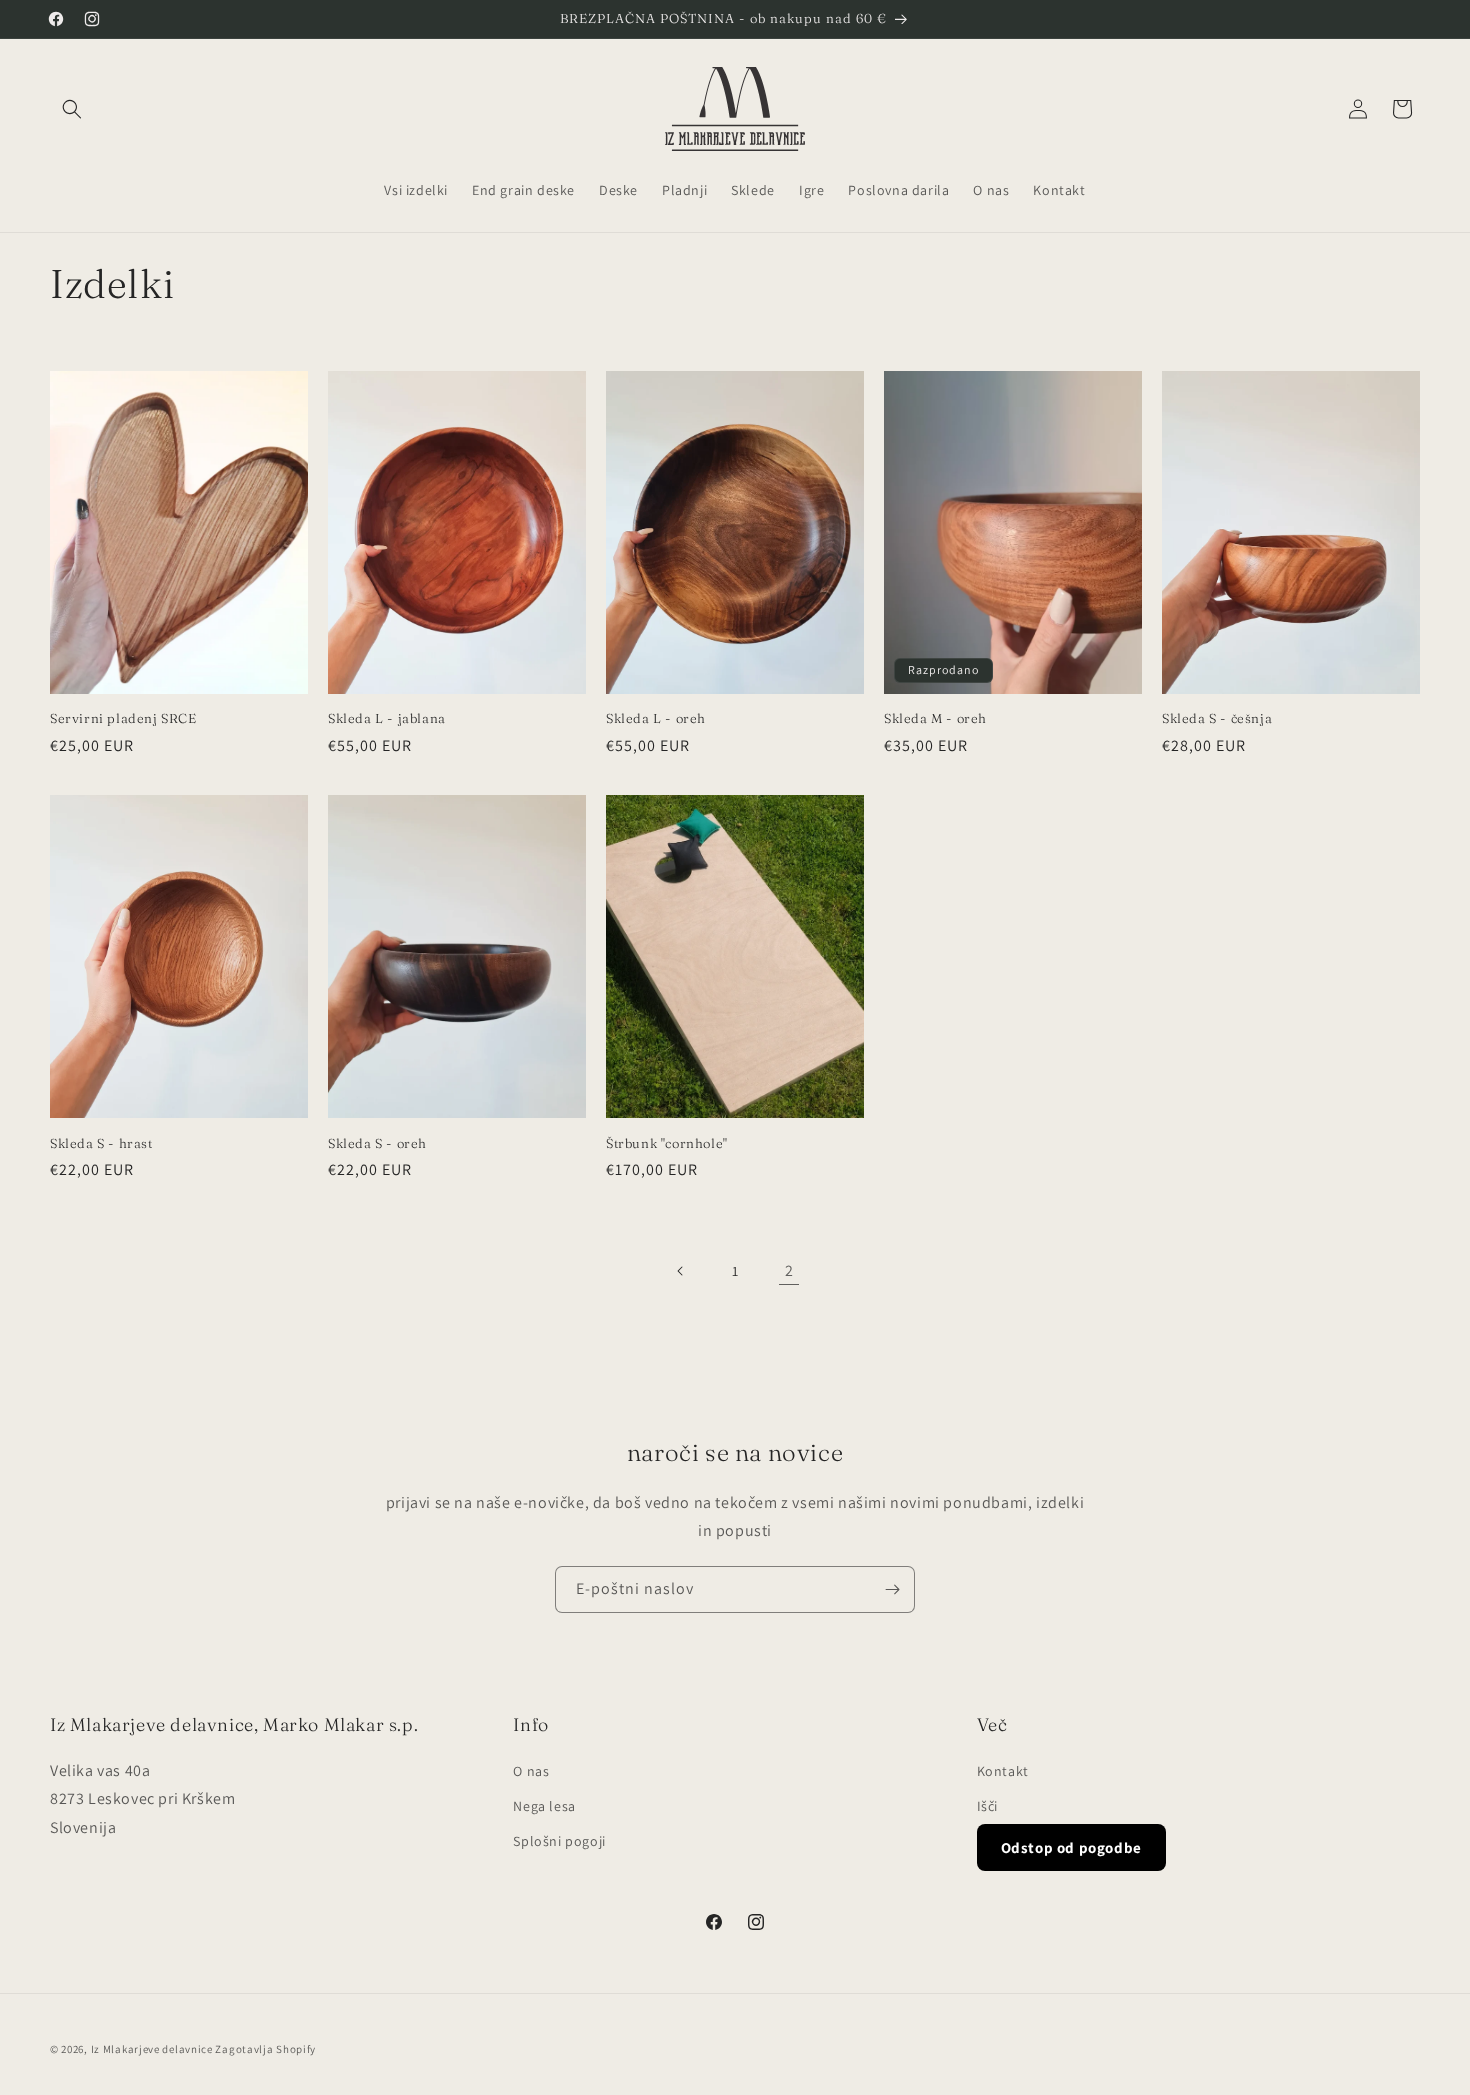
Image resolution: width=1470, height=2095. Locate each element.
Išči (987, 1806)
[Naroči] (892, 1589)
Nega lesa (544, 1806)
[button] (72, 109)
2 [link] (789, 1270)
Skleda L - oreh (656, 718)
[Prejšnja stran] (681, 1271)
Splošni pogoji (559, 1841)
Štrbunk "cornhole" (667, 1143)
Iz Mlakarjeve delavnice (152, 2049)
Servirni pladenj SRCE (123, 718)
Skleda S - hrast (101, 1143)
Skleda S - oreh (377, 1143)
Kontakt (1003, 1771)
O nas (531, 1771)
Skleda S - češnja (1217, 718)
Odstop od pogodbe (1071, 1847)
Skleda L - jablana (387, 718)
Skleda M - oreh (935, 718)
